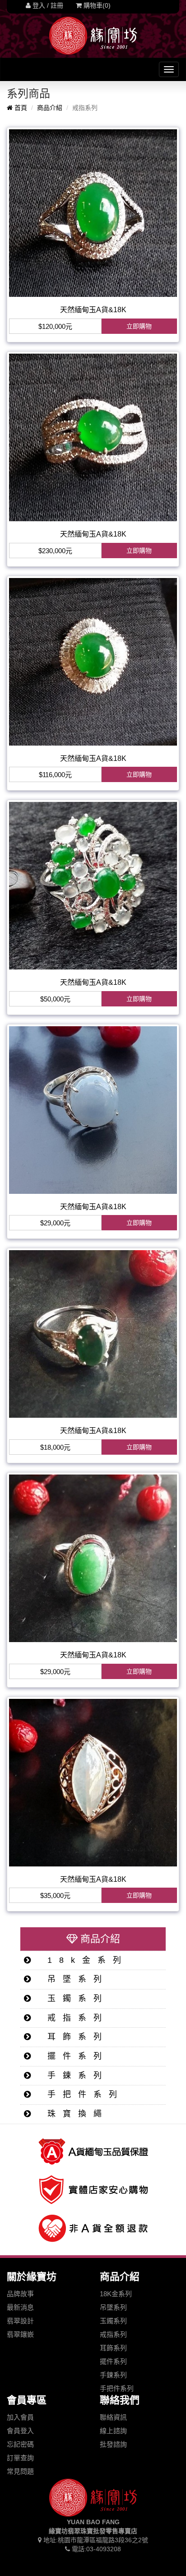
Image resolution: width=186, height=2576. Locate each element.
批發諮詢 (113, 2444)
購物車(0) (96, 5)
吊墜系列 (73, 1979)
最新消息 (20, 2307)
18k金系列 (83, 1960)
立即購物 (139, 326)
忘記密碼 (20, 2444)
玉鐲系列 (73, 1998)
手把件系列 (81, 2094)
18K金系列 (116, 2294)
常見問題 (20, 2471)
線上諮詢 (113, 2431)
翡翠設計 (20, 2321)
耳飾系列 (73, 2037)
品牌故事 (20, 2294)
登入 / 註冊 (47, 5)
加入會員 (20, 2417)
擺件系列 (73, 2056)
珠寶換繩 (73, 2114)
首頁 (20, 108)
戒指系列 (73, 2018)
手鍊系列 (73, 2075)
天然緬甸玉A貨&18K (93, 310)
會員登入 (20, 2431)
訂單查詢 (20, 2458)
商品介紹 (50, 108)
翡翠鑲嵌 (20, 2334)
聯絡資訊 (113, 2417)
